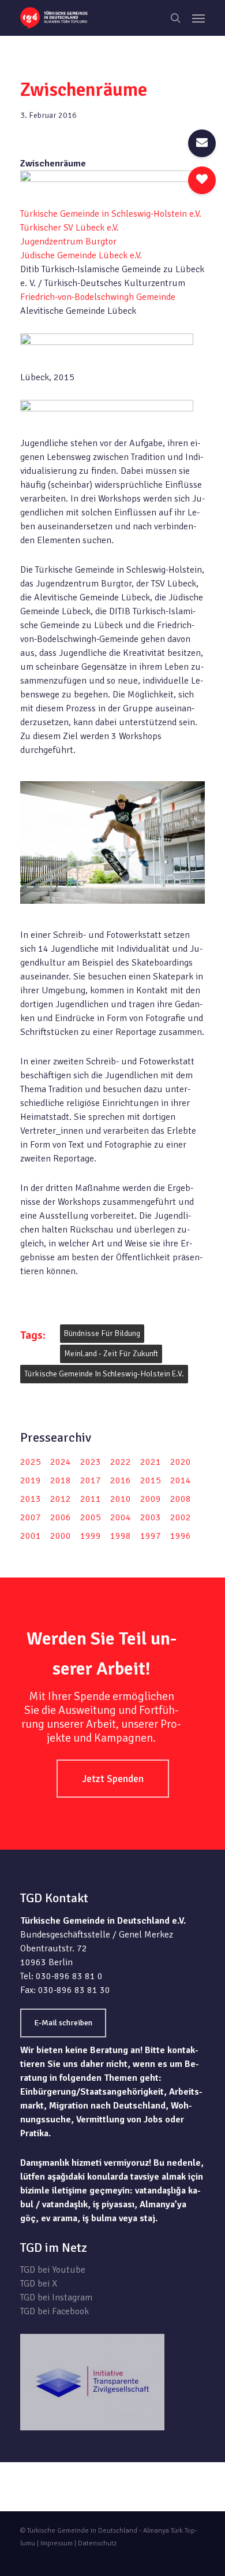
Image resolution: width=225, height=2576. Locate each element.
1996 (181, 1536)
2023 (91, 1462)
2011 (91, 1499)
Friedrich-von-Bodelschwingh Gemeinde (98, 297)
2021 (151, 1462)
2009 (151, 1499)
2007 (31, 1517)
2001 (31, 1536)
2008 (181, 1499)
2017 (91, 1480)
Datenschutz (97, 2543)
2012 (61, 1499)
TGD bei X (39, 2284)
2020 (181, 1462)
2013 (31, 1499)
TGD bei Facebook (55, 2311)
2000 (61, 1536)
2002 (181, 1517)
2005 (91, 1517)
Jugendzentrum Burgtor (68, 242)
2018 (61, 1480)
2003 (151, 1517)
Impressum (57, 2543)
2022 (121, 1462)
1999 (91, 1536)
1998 (121, 1536)
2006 (61, 1517)
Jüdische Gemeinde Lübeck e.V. (81, 255)
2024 (61, 1462)
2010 (121, 1499)
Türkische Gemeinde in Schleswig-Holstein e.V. (111, 214)
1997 (151, 1536)
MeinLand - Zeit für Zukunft (111, 1354)
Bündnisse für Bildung (102, 1333)
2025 (31, 1462)
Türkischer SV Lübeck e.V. (70, 228)
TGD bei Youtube (53, 2270)
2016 (121, 1480)
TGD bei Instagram (56, 2297)
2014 (181, 1480)
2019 (31, 1480)
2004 (121, 1517)
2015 (151, 1480)
